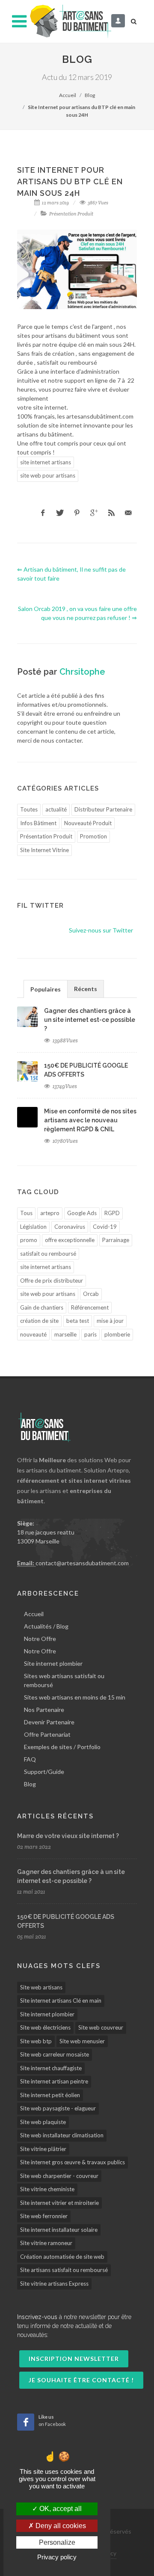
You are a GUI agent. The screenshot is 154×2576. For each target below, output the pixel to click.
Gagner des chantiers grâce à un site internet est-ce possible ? (90, 1020)
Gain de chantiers (42, 1307)
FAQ (30, 1759)
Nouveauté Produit (88, 823)
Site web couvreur (101, 2027)
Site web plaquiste (43, 2122)
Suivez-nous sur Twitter (101, 930)
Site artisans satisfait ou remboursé (64, 2270)
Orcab (91, 1294)
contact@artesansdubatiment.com (82, 1563)
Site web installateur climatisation (62, 2135)
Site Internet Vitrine (44, 850)
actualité (56, 809)
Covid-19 (105, 1227)
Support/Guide (44, 1772)
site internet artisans (46, 462)
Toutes (29, 809)
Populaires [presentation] (46, 989)
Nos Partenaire (44, 1710)
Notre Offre (40, 1639)
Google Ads (82, 1213)
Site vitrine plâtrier (43, 2149)
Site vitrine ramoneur (46, 2243)
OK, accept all (60, 2509)
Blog (90, 95)
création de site (39, 1321)
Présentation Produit (71, 214)
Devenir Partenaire (49, 1722)
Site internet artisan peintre (54, 2081)
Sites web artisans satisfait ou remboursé (64, 1680)
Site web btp (36, 2041)
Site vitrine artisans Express (54, 2284)
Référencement (90, 1307)
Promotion (93, 836)
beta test (78, 1321)
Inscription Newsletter (74, 2359)
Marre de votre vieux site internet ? (68, 1836)
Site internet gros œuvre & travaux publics (73, 2162)
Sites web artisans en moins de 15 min (75, 1697)
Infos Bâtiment (38, 823)
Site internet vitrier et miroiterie (59, 2203)
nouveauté (33, 1334)
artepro (50, 1213)
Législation (33, 1227)
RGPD (112, 1213)
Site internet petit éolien (50, 2095)
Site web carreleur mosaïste (55, 2054)
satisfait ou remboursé (48, 1254)
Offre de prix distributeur (52, 1281)
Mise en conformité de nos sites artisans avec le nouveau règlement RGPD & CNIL (90, 1120)
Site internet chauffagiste (51, 2068)
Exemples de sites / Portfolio (62, 1747)
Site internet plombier (53, 1663)
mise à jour (110, 1321)
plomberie (117, 1334)
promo (29, 1240)
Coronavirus (70, 1227)
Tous (26, 1213)
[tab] (46, 989)
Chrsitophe (82, 672)
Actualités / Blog (46, 1626)
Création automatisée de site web (62, 2257)
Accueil (68, 95)
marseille (65, 1334)
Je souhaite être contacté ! (81, 2380)
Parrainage (116, 1240)
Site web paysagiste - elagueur (58, 2108)
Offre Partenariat (47, 1734)
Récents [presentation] (86, 989)
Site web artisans (41, 1987)
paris (90, 1334)
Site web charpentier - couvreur (59, 2176)
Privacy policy (57, 2557)
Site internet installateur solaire (59, 2230)
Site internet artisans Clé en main (61, 2001)
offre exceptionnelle (70, 1240)
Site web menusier (82, 2041)
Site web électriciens (45, 2027)
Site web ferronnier (44, 2216)
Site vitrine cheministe (47, 2189)
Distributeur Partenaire (103, 809)
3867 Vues (98, 203)
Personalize (57, 2542)
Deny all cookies (60, 2526)
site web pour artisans (48, 475)
